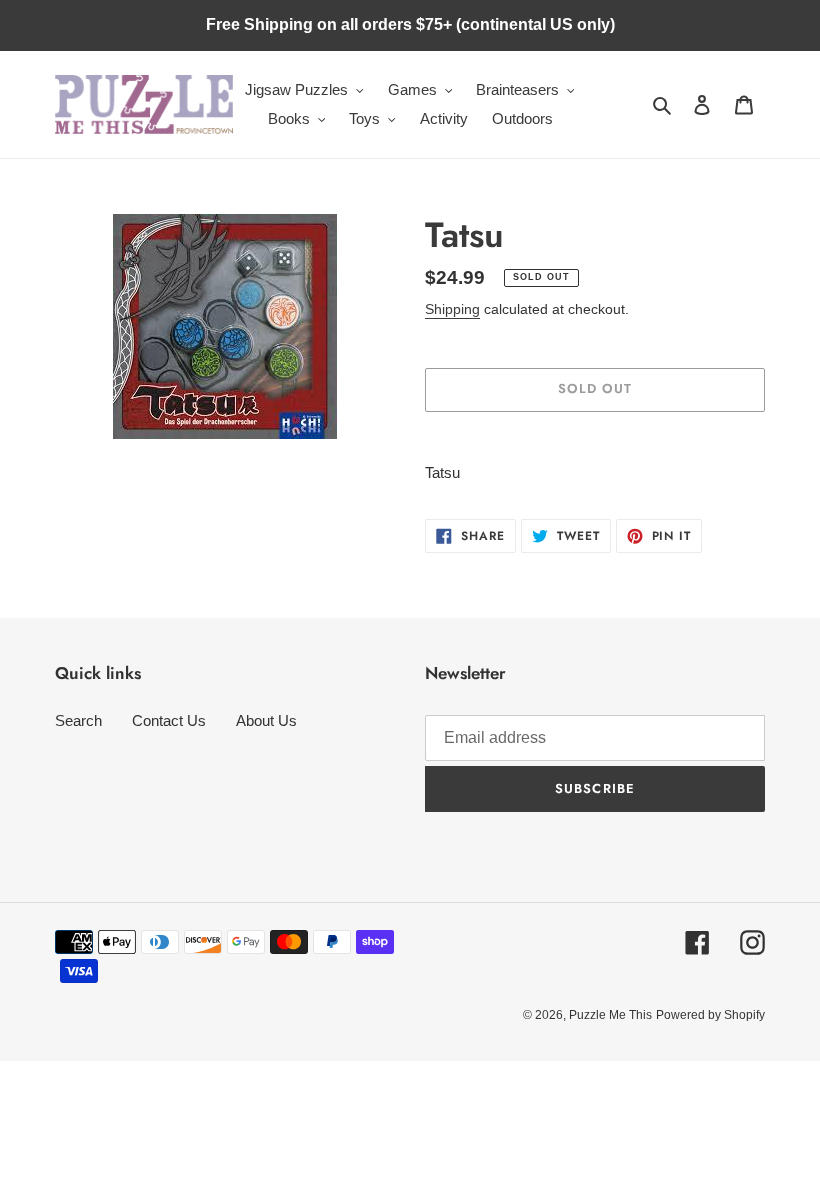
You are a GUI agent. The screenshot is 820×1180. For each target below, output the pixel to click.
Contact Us (169, 720)
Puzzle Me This (610, 1015)
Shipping (452, 309)
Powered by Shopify (710, 1015)
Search (78, 720)
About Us (266, 720)
